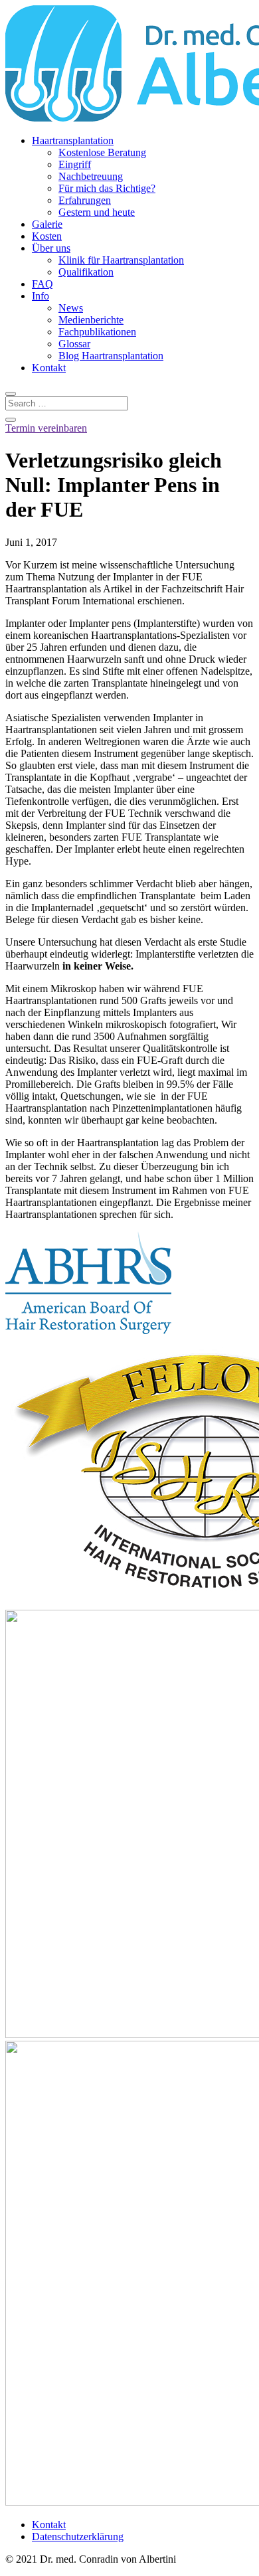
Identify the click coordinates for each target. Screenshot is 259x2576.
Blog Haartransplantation (111, 356)
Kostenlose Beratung (102, 152)
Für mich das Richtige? (107, 188)
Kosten (47, 236)
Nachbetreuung (91, 176)
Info (41, 296)
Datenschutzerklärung (78, 2536)
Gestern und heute (97, 212)
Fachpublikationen (97, 332)
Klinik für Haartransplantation (121, 260)
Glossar (74, 344)
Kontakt (49, 368)
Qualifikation (86, 272)
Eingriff (75, 164)
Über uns (51, 248)
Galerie (47, 224)
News (71, 308)
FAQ (43, 284)
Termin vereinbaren (46, 428)
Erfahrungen (85, 200)
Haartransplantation (73, 140)
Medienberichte (91, 320)
